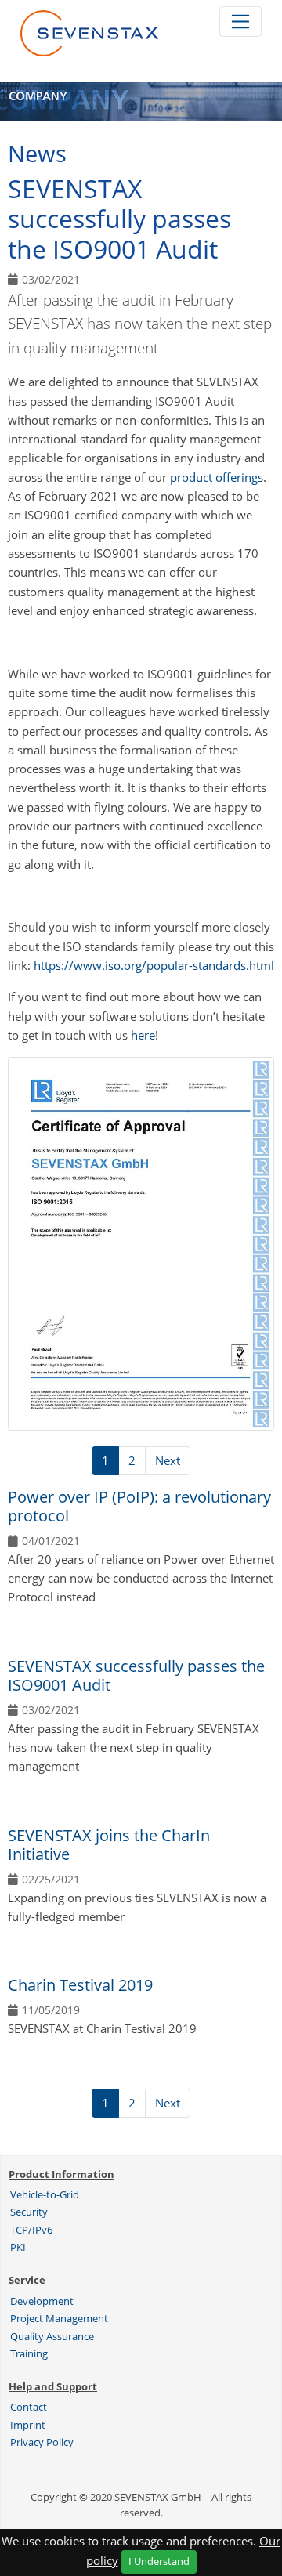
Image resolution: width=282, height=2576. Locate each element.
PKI (18, 2247)
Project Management (59, 2318)
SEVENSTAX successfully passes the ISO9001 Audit (136, 1675)
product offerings (217, 477)
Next (168, 1460)
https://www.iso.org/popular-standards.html (154, 965)
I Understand (159, 2561)
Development (42, 2301)
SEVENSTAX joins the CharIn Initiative (109, 1845)
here (143, 1035)
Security (29, 2212)
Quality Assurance (52, 2336)
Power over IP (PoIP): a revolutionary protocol (139, 1506)
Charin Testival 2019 (80, 1985)
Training (29, 2353)
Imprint (28, 2425)
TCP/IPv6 (31, 2230)
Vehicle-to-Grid (45, 2194)
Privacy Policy (42, 2442)
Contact (29, 2407)
